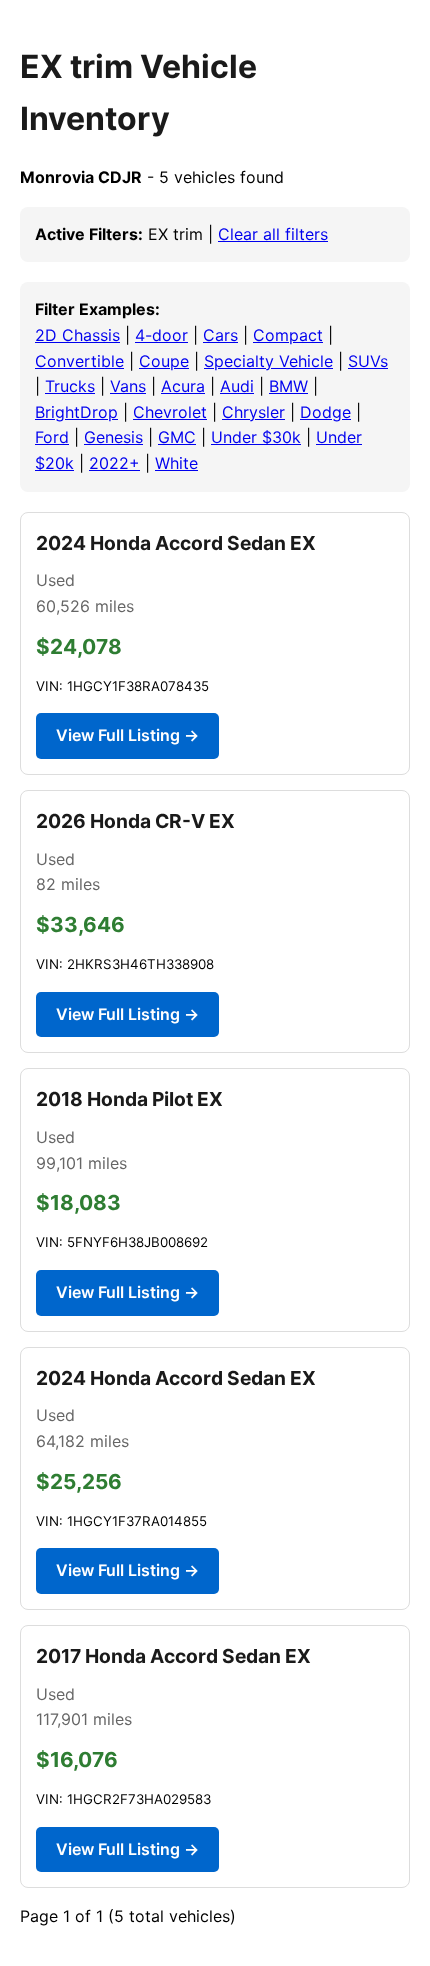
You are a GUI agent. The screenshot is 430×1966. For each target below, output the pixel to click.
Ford (52, 437)
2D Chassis (77, 335)
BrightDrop (76, 412)
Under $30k (256, 437)
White (176, 463)
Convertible (79, 361)
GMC (177, 437)
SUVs (368, 361)
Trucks (70, 386)
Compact (288, 335)
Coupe (164, 361)
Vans (128, 386)
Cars (220, 335)
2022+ (114, 463)
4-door (161, 335)
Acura (183, 386)
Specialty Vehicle (268, 361)
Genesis (113, 437)
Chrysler (253, 412)
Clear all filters (273, 234)
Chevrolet (170, 412)
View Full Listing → (127, 735)
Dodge (325, 412)
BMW (288, 386)
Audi (237, 386)
